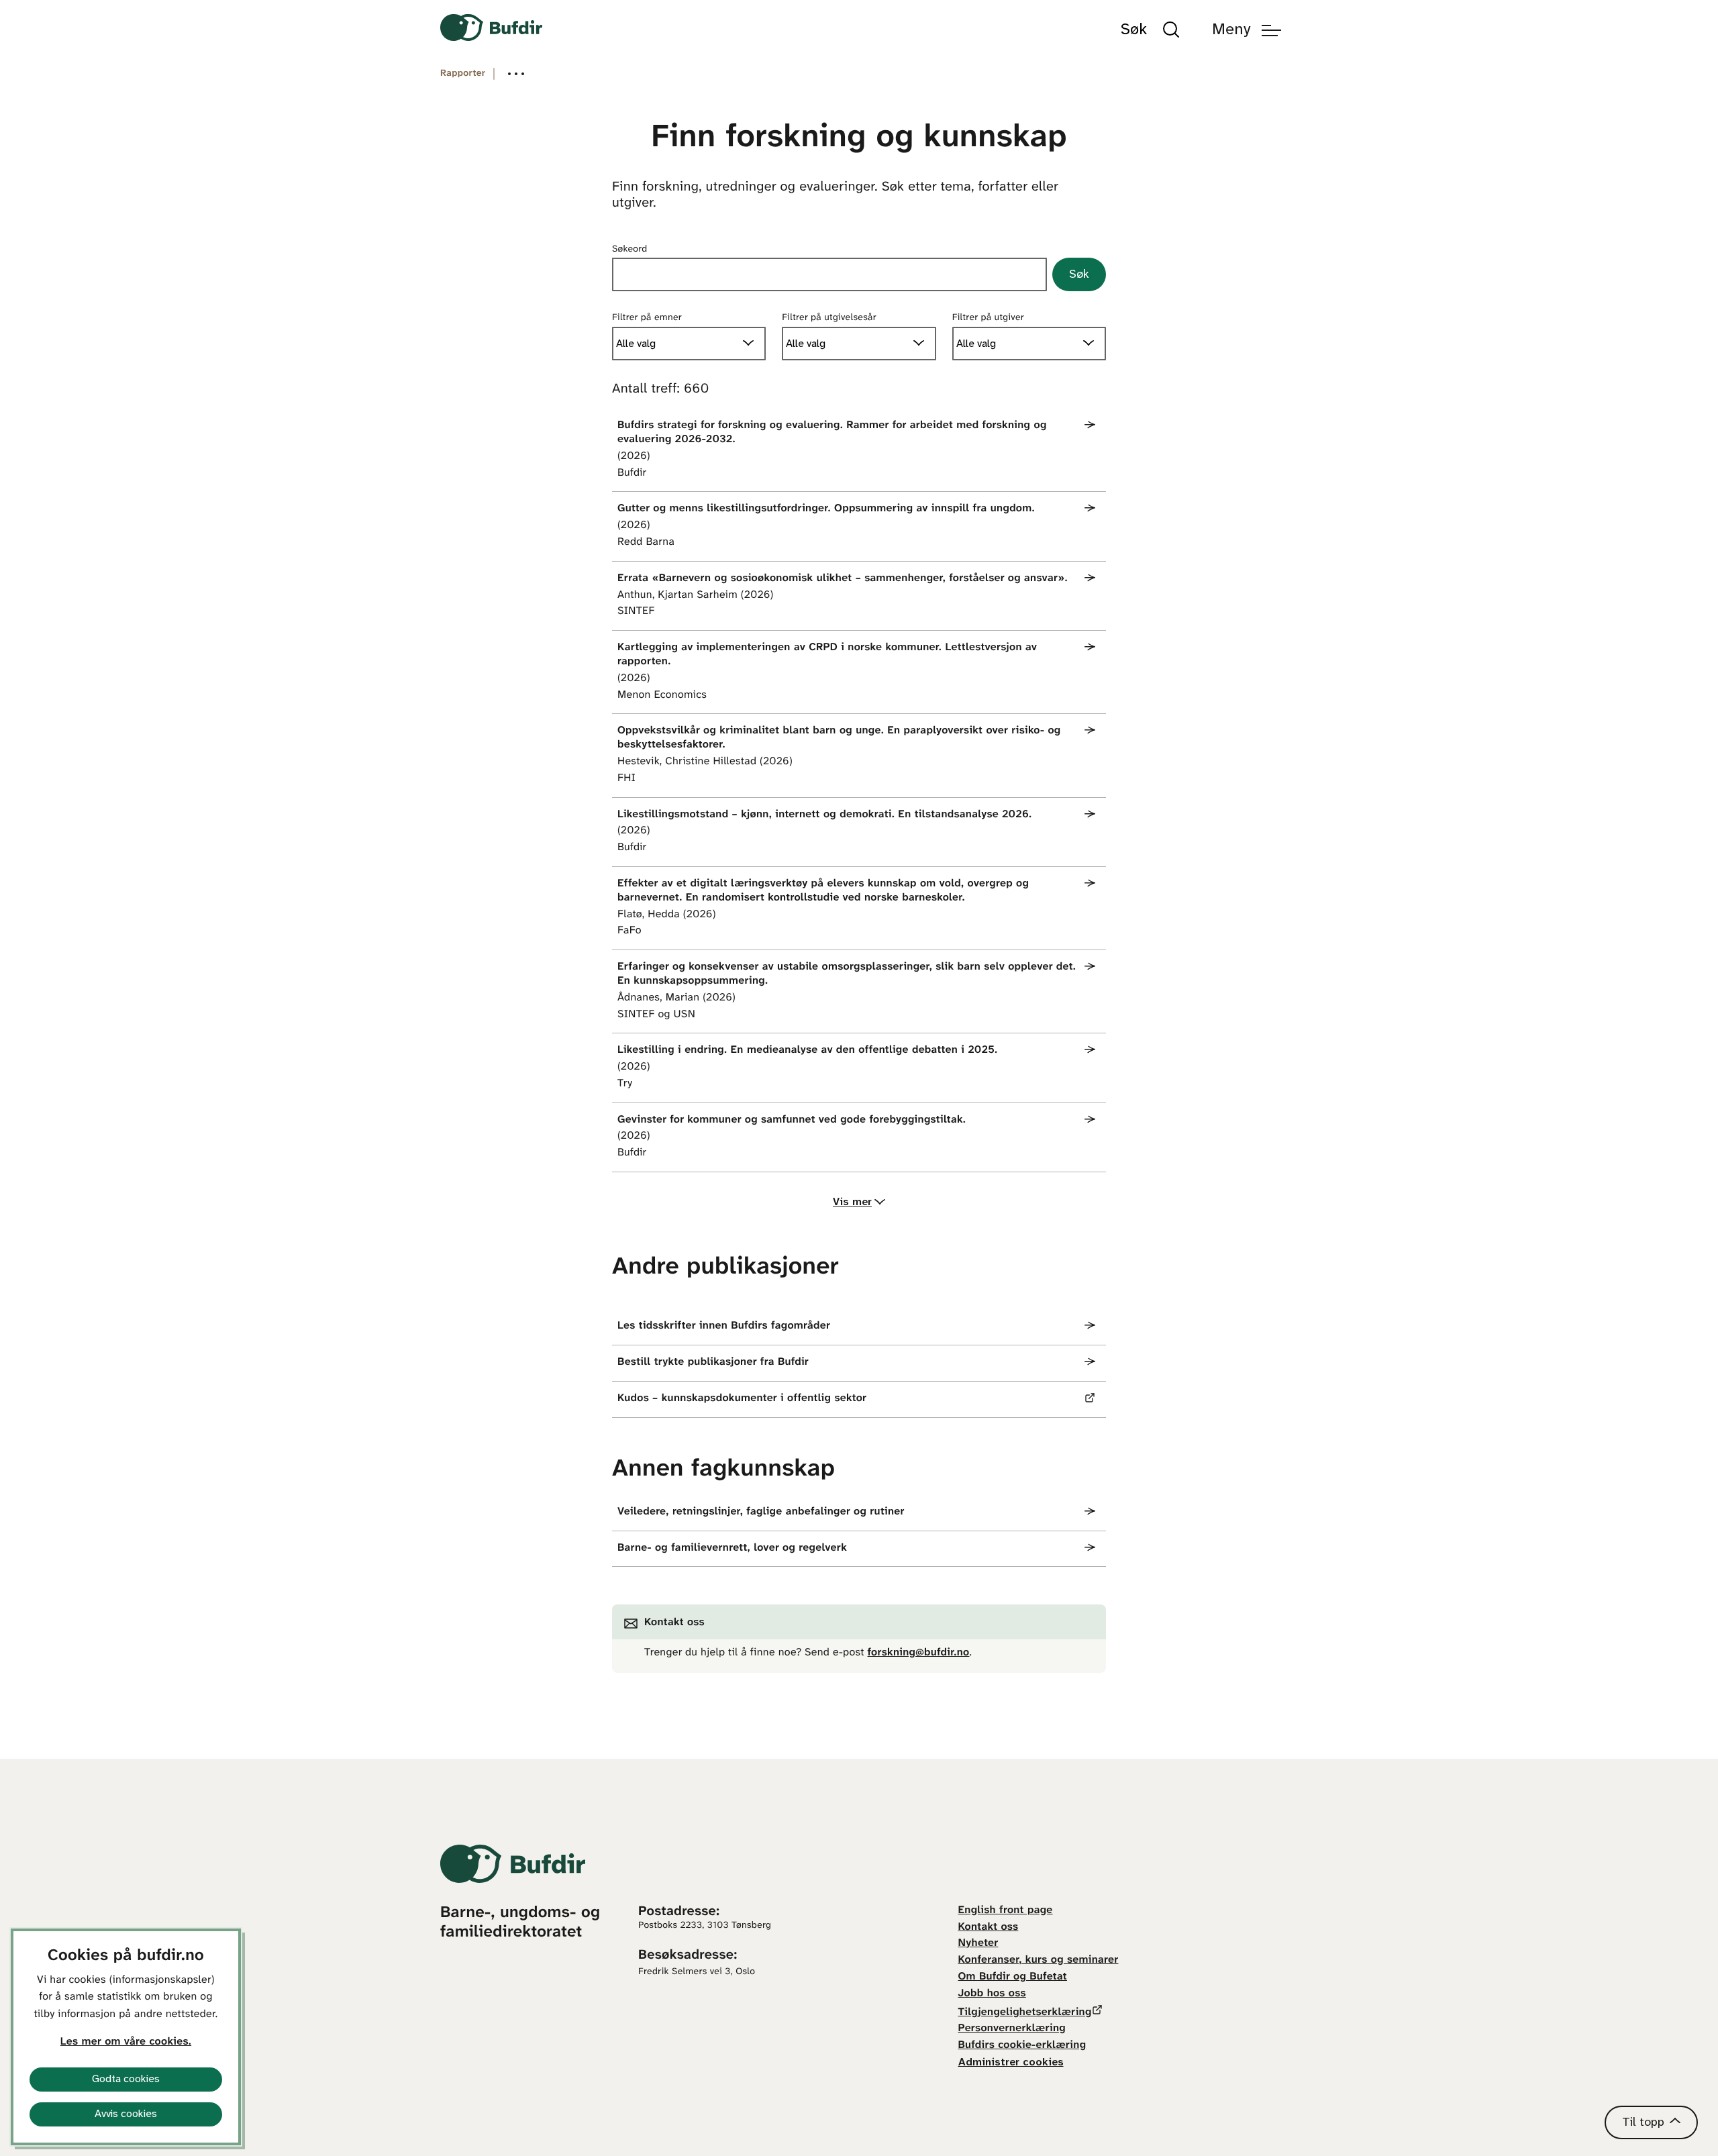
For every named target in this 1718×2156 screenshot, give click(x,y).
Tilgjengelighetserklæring (1025, 2013)
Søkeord (630, 249)
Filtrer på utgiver (988, 318)
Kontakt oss (989, 1928)
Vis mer (852, 1202)
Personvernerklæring (1012, 2029)
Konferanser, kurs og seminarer (1039, 1960)
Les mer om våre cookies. (126, 2042)
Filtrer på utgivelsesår (829, 318)
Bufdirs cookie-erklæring (1022, 2046)
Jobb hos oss (992, 1994)
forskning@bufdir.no (919, 1653)
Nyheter (978, 1944)
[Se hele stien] (516, 74)
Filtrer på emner (647, 318)
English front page (1006, 1911)
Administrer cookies (1011, 2062)
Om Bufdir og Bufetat (1013, 1977)
